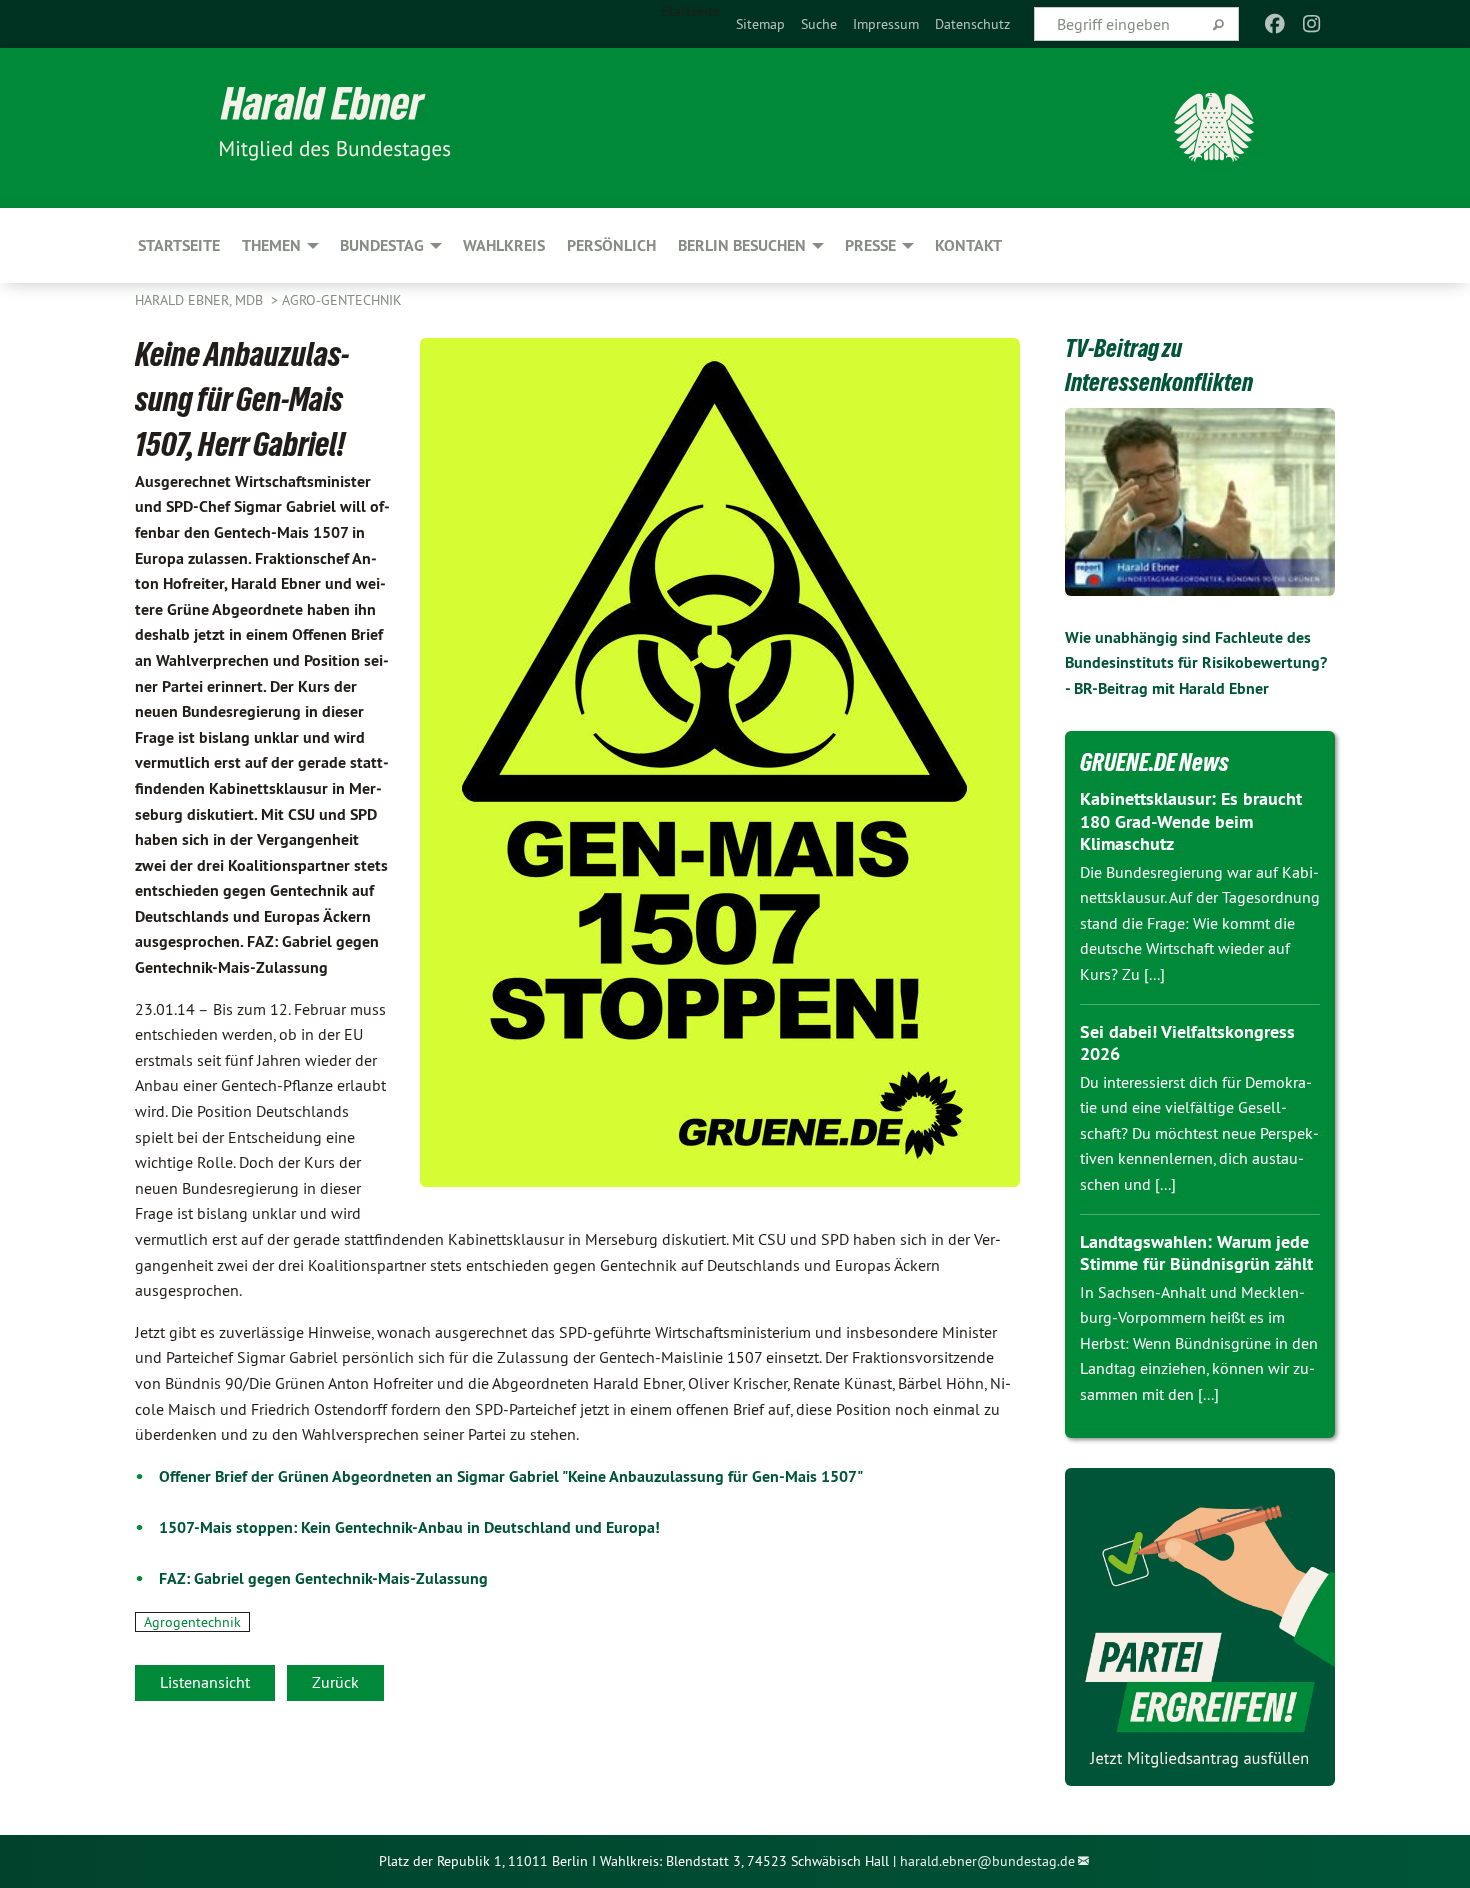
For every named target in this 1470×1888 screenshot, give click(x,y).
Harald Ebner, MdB (201, 300)
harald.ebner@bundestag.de (987, 1861)
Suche (819, 24)
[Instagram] (1311, 24)
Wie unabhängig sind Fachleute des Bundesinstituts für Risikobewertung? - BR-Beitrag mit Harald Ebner (1196, 663)
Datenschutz (972, 24)
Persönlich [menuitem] (611, 245)
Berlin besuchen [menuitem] (742, 245)
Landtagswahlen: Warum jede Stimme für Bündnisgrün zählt (1196, 1253)
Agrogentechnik (192, 1622)
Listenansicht (205, 1682)
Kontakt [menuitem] (968, 245)
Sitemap (760, 24)
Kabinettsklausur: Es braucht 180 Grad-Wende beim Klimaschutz (1191, 821)
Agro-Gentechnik (342, 300)
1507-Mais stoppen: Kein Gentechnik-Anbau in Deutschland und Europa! (409, 1527)
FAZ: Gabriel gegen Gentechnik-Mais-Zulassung (323, 1578)
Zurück (335, 1682)
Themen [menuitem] (271, 245)
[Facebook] (1275, 24)
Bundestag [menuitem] (382, 245)
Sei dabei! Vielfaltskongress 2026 (1187, 1043)
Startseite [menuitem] (691, 11)
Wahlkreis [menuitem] (504, 245)
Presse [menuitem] (870, 245)
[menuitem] (760, 24)
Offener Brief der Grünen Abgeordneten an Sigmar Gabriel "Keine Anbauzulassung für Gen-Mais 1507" (511, 1476)
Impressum (886, 24)
